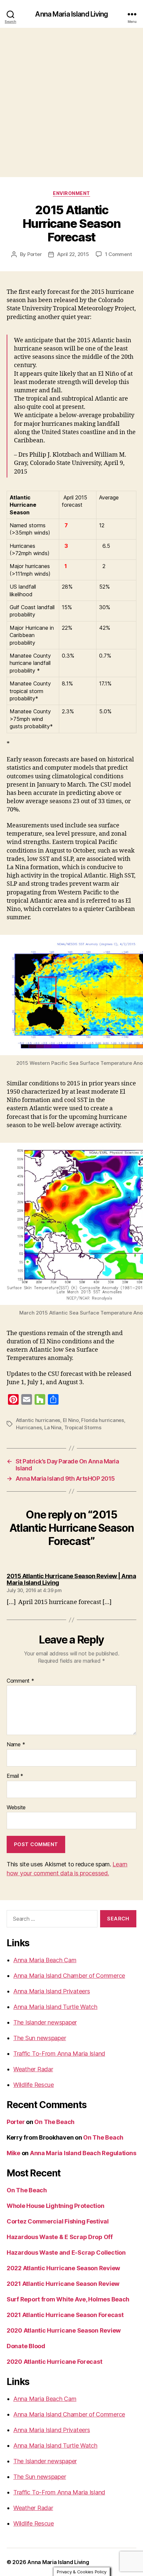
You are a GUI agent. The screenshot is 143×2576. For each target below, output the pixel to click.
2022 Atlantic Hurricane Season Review (63, 2268)
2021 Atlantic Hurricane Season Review (63, 2284)
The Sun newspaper (40, 2038)
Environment (71, 193)
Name (16, 1745)
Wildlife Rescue (34, 2085)
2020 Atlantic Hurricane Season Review (64, 2330)
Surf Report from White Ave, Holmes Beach (68, 2299)
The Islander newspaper (45, 2022)
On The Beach (54, 2122)
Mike (13, 2153)
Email (15, 1776)
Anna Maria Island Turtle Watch (55, 2007)
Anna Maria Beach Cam (45, 1960)
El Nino (71, 1420)
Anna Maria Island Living (71, 14)
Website (16, 1808)
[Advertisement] (71, 102)
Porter (34, 254)
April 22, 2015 (73, 254)
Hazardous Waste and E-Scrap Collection (66, 2253)
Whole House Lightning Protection (55, 2206)
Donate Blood (26, 2346)
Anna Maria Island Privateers (52, 1991)
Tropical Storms (83, 1427)
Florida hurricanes (102, 1420)
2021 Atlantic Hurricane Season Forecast (65, 2315)
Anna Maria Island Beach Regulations (83, 2153)
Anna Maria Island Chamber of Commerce (69, 1976)
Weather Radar (33, 2069)
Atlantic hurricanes (38, 1420)
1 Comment (119, 254)
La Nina (53, 1427)
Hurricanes (29, 1427)
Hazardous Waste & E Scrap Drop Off (60, 2237)
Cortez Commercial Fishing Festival (58, 2221)
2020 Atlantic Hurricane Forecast (54, 2362)
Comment (20, 1681)
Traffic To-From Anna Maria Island (59, 2054)
